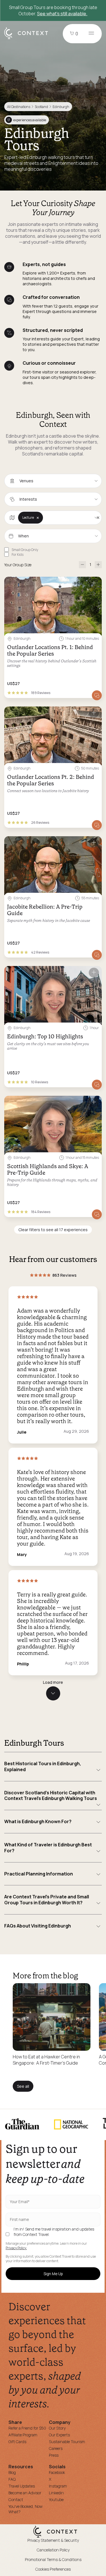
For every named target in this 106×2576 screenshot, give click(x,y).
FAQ (12, 2479)
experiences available (27, 120)
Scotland (41, 107)
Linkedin (56, 2493)
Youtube (56, 2500)
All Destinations (19, 107)
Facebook (57, 2472)
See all (23, 2086)
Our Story (57, 2428)
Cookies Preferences (53, 2569)
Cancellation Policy (53, 2550)
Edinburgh (61, 107)
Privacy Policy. (16, 2248)
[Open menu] (91, 34)
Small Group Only (25, 550)
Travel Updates (22, 2486)
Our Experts (59, 2435)
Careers (56, 2448)
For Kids (18, 555)
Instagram (58, 2486)
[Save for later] (94, 583)
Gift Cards (17, 2442)
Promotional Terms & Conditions (53, 2559)
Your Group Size (18, 565)
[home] (29, 39)
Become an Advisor (25, 2493)
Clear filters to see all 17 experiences (53, 1230)
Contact (16, 2500)
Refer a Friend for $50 (27, 2428)
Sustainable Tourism (67, 2442)
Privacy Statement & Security (53, 2540)
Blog (12, 2472)
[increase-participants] (98, 565)
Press (54, 2455)
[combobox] (53, 481)
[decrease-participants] (82, 565)
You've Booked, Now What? (26, 2509)
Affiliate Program (23, 2435)
